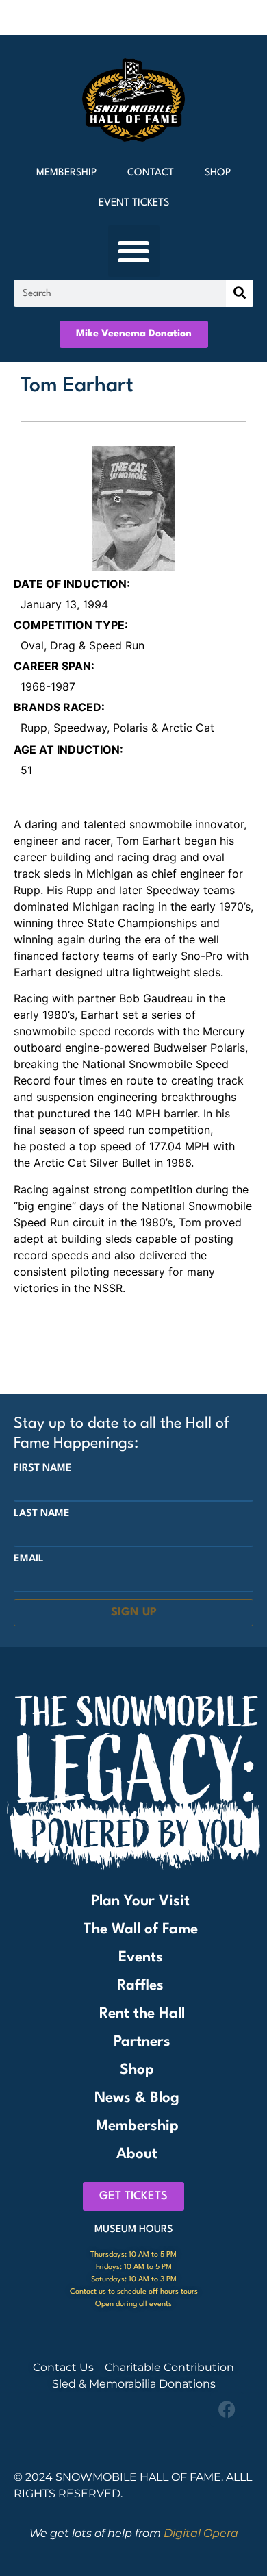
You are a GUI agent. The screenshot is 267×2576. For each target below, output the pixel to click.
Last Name (42, 1514)
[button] (134, 251)
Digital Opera (201, 2533)
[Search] (240, 293)
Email (29, 1559)
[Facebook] (227, 2410)
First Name (43, 1469)
